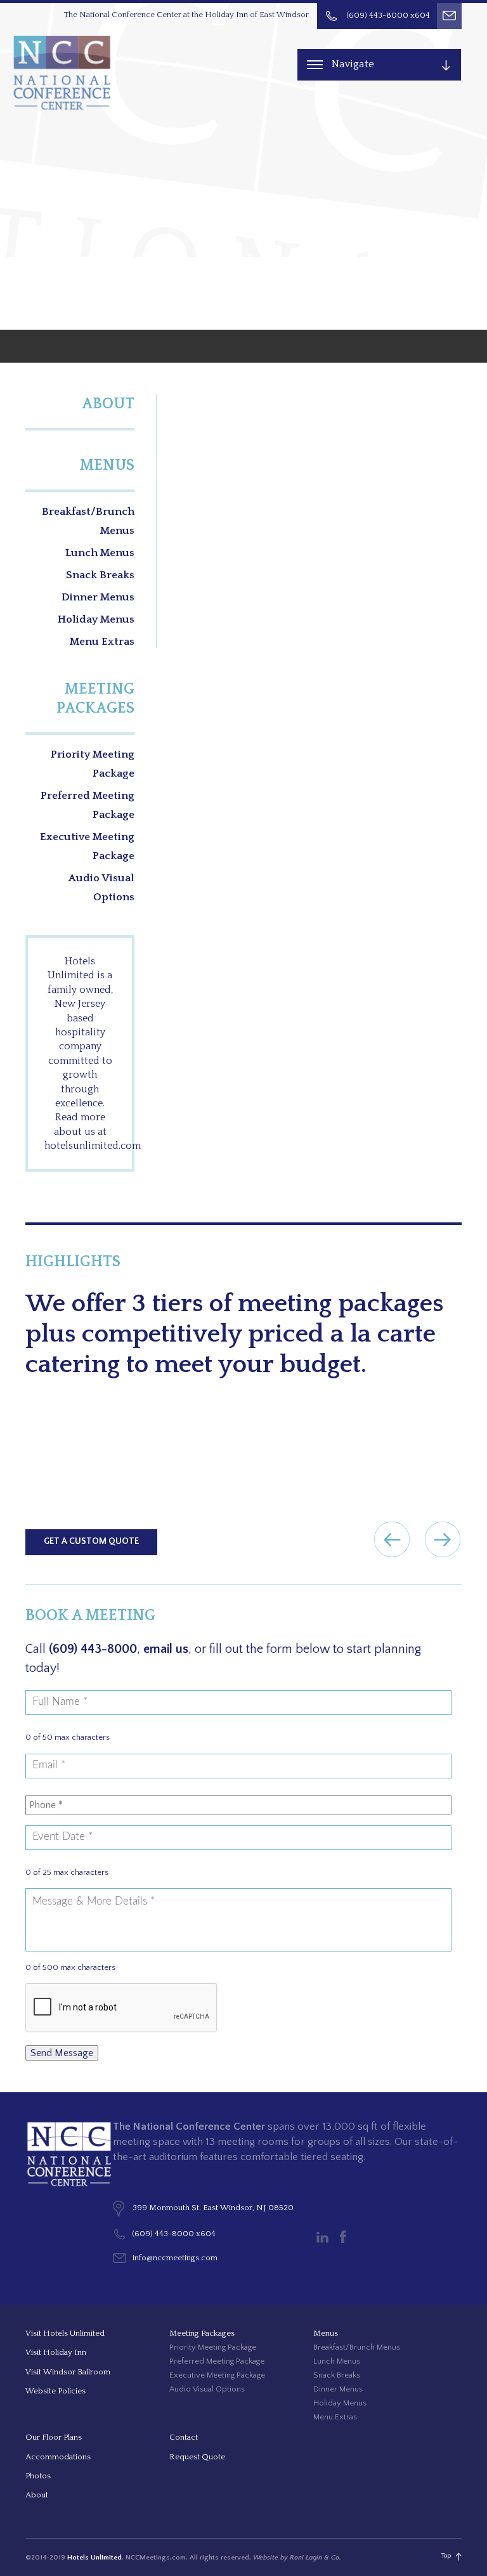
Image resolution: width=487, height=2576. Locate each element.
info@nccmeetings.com (175, 2258)
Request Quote (197, 2457)
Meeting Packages (95, 699)
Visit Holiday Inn (56, 2352)
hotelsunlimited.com (93, 1146)
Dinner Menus (98, 597)
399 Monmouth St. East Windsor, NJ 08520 (213, 2208)
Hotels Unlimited (94, 2558)
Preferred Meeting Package (88, 805)
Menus (107, 465)
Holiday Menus (96, 619)
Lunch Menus (100, 553)
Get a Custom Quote (91, 1541)
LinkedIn (322, 2237)
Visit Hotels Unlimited (65, 2333)
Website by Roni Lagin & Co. (297, 2558)
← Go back (392, 1539)
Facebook (343, 2237)
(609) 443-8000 (93, 1649)
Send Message (62, 2053)
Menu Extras (102, 642)
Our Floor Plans (54, 2437)
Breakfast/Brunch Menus (88, 521)
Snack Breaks (100, 575)
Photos (38, 2476)
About (108, 404)
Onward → (443, 1539)
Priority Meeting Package (93, 764)
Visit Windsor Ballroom (68, 2372)
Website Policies (55, 2391)
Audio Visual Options (101, 888)
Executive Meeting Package (87, 846)
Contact (184, 2437)
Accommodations (58, 2457)
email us (166, 1649)
